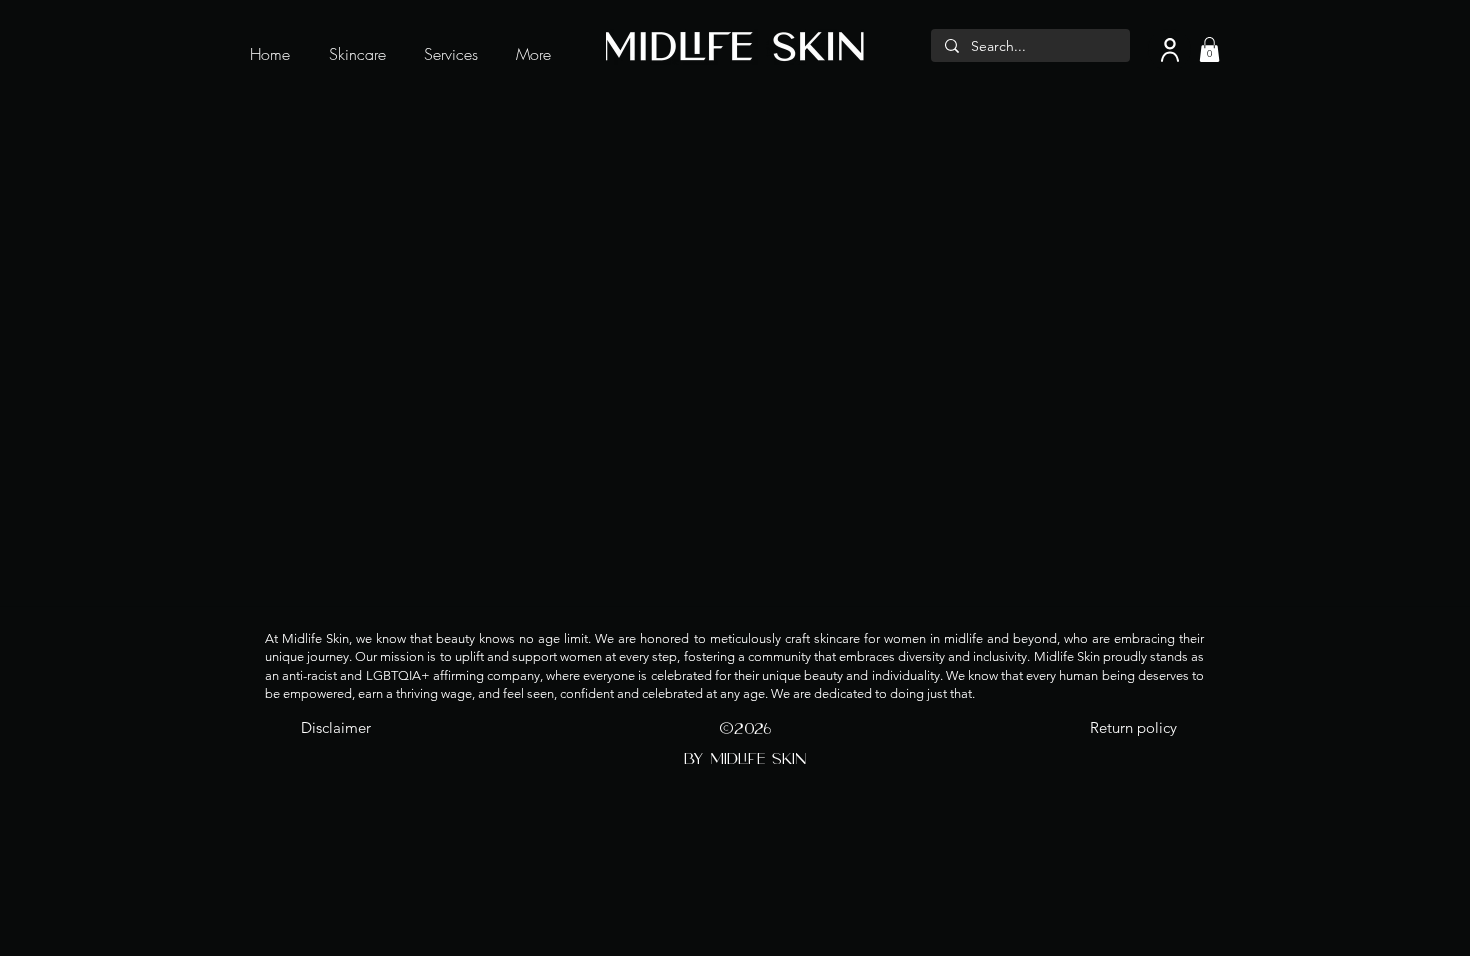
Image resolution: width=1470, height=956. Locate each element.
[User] (1169, 49)
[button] (1209, 49)
